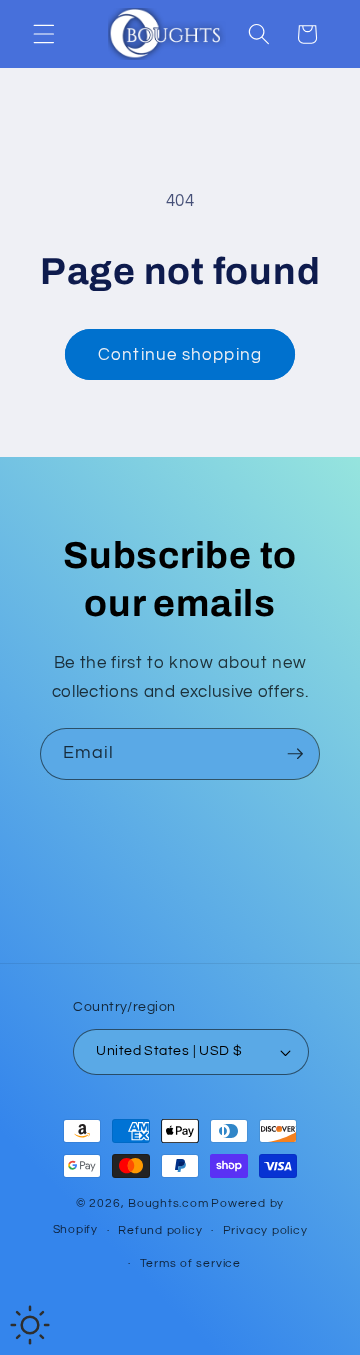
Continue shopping (180, 354)
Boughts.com (168, 1203)
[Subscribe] (295, 754)
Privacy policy (265, 1230)
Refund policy (160, 1230)
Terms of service (190, 1263)
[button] (44, 34)
